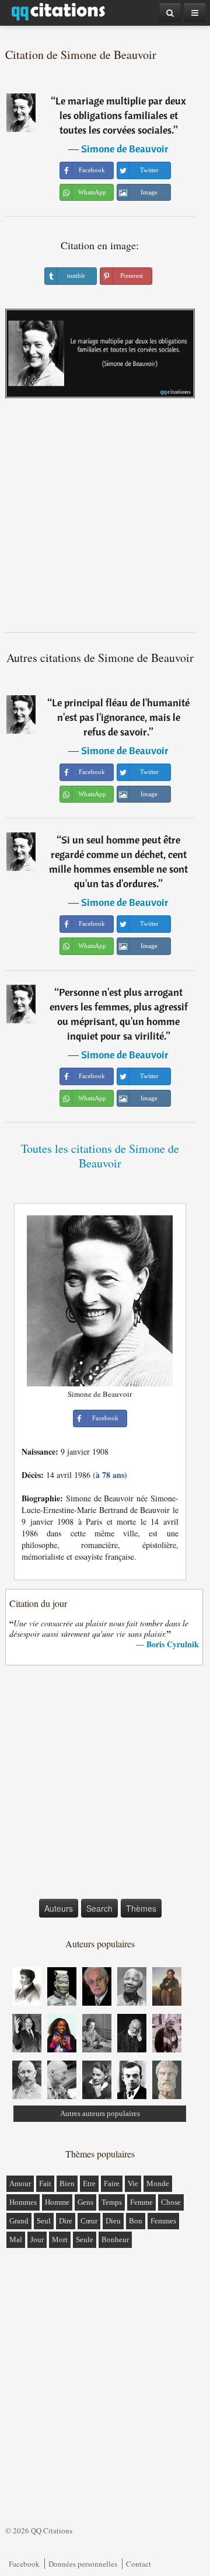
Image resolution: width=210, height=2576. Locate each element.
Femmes (163, 2221)
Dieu (113, 2221)
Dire (66, 2221)
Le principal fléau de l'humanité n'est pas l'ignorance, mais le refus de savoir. (121, 717)
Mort (60, 2239)
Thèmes (141, 1908)
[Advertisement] (105, 520)
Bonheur (115, 2239)
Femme (141, 2202)
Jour (37, 2239)
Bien (67, 2183)
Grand (19, 2221)
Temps (112, 2202)
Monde (158, 2183)
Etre (89, 2183)
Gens (85, 2202)
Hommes (23, 2202)
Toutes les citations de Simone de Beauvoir (100, 1156)
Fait (45, 2183)
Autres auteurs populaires (100, 2113)
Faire (112, 2183)
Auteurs (59, 1908)
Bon (136, 2221)
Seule (85, 2239)
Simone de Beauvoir (125, 149)
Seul (44, 2221)
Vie (133, 2183)
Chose (171, 2202)
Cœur (89, 2221)
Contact (139, 2564)
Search (99, 1908)
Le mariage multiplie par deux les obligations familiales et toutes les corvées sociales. (121, 115)
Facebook (24, 2564)
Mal (16, 2239)
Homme (57, 2202)
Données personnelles (83, 2564)
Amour (20, 2183)
